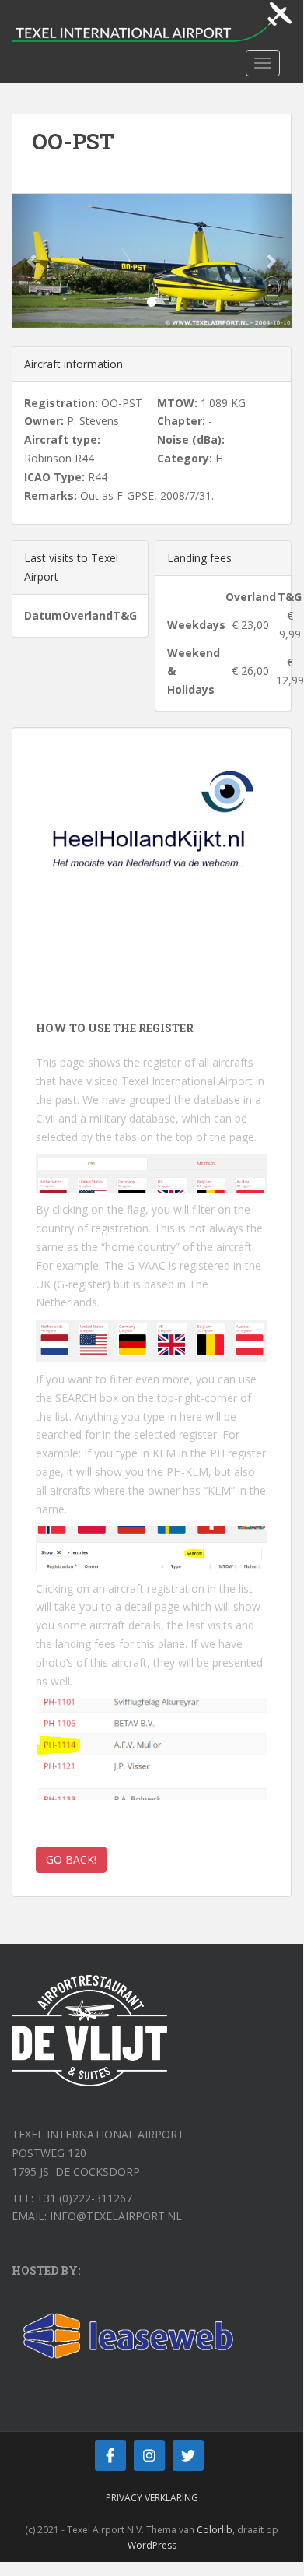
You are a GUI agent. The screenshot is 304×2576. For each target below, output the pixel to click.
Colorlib (215, 2530)
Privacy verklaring (152, 2498)
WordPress (152, 2545)
